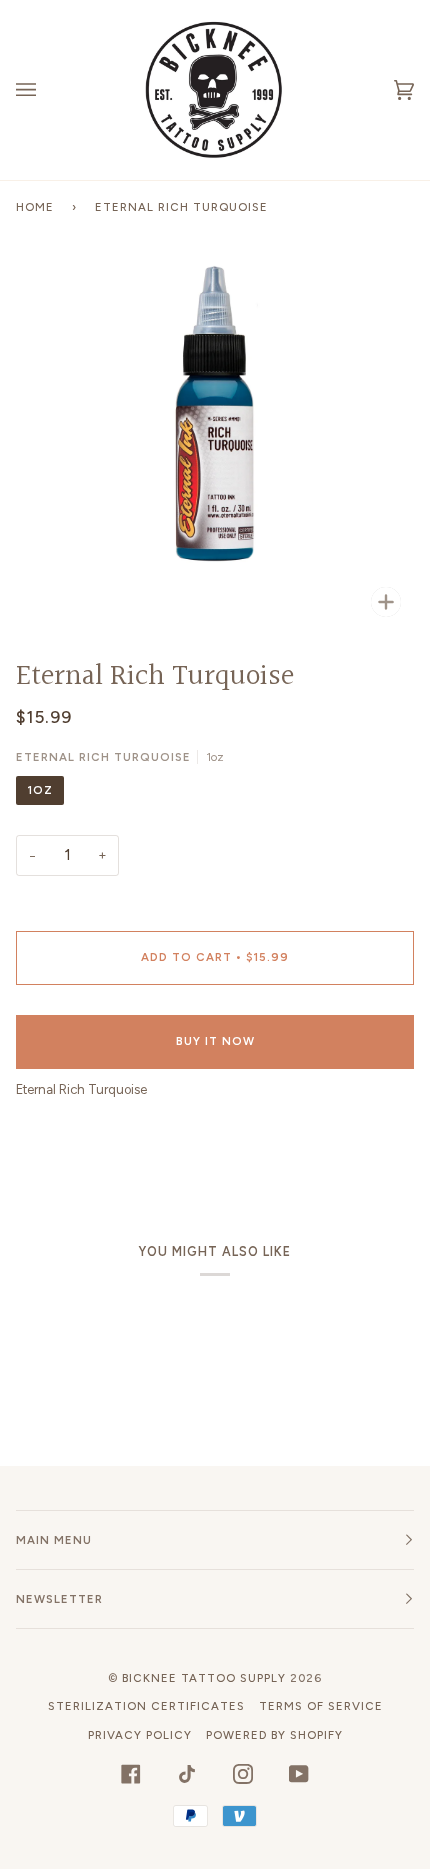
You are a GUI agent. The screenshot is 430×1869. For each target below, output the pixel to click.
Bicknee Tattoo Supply (204, 1678)
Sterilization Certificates (146, 1706)
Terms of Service (321, 1706)
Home (35, 207)
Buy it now (215, 1041)
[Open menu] (46, 90)
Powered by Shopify (274, 1735)
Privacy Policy (140, 1735)
